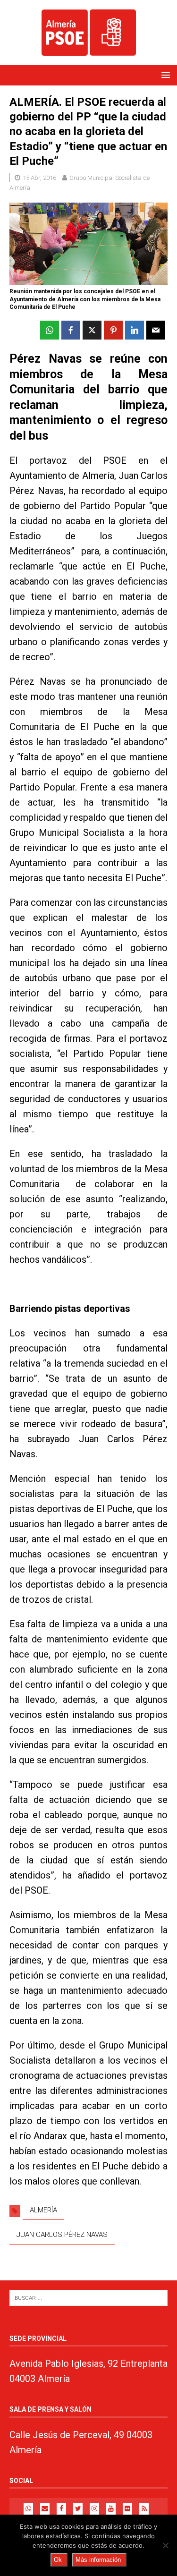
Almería (43, 2210)
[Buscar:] (88, 2298)
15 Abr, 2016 (39, 178)
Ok (58, 2560)
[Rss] (144, 2509)
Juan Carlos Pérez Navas (62, 2235)
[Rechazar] (165, 2545)
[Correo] (45, 2509)
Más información (98, 2560)
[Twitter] (78, 2509)
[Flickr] (127, 2509)
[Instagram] (94, 2509)
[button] (164, 75)
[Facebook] (61, 2509)
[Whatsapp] (28, 2509)
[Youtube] (111, 2509)
